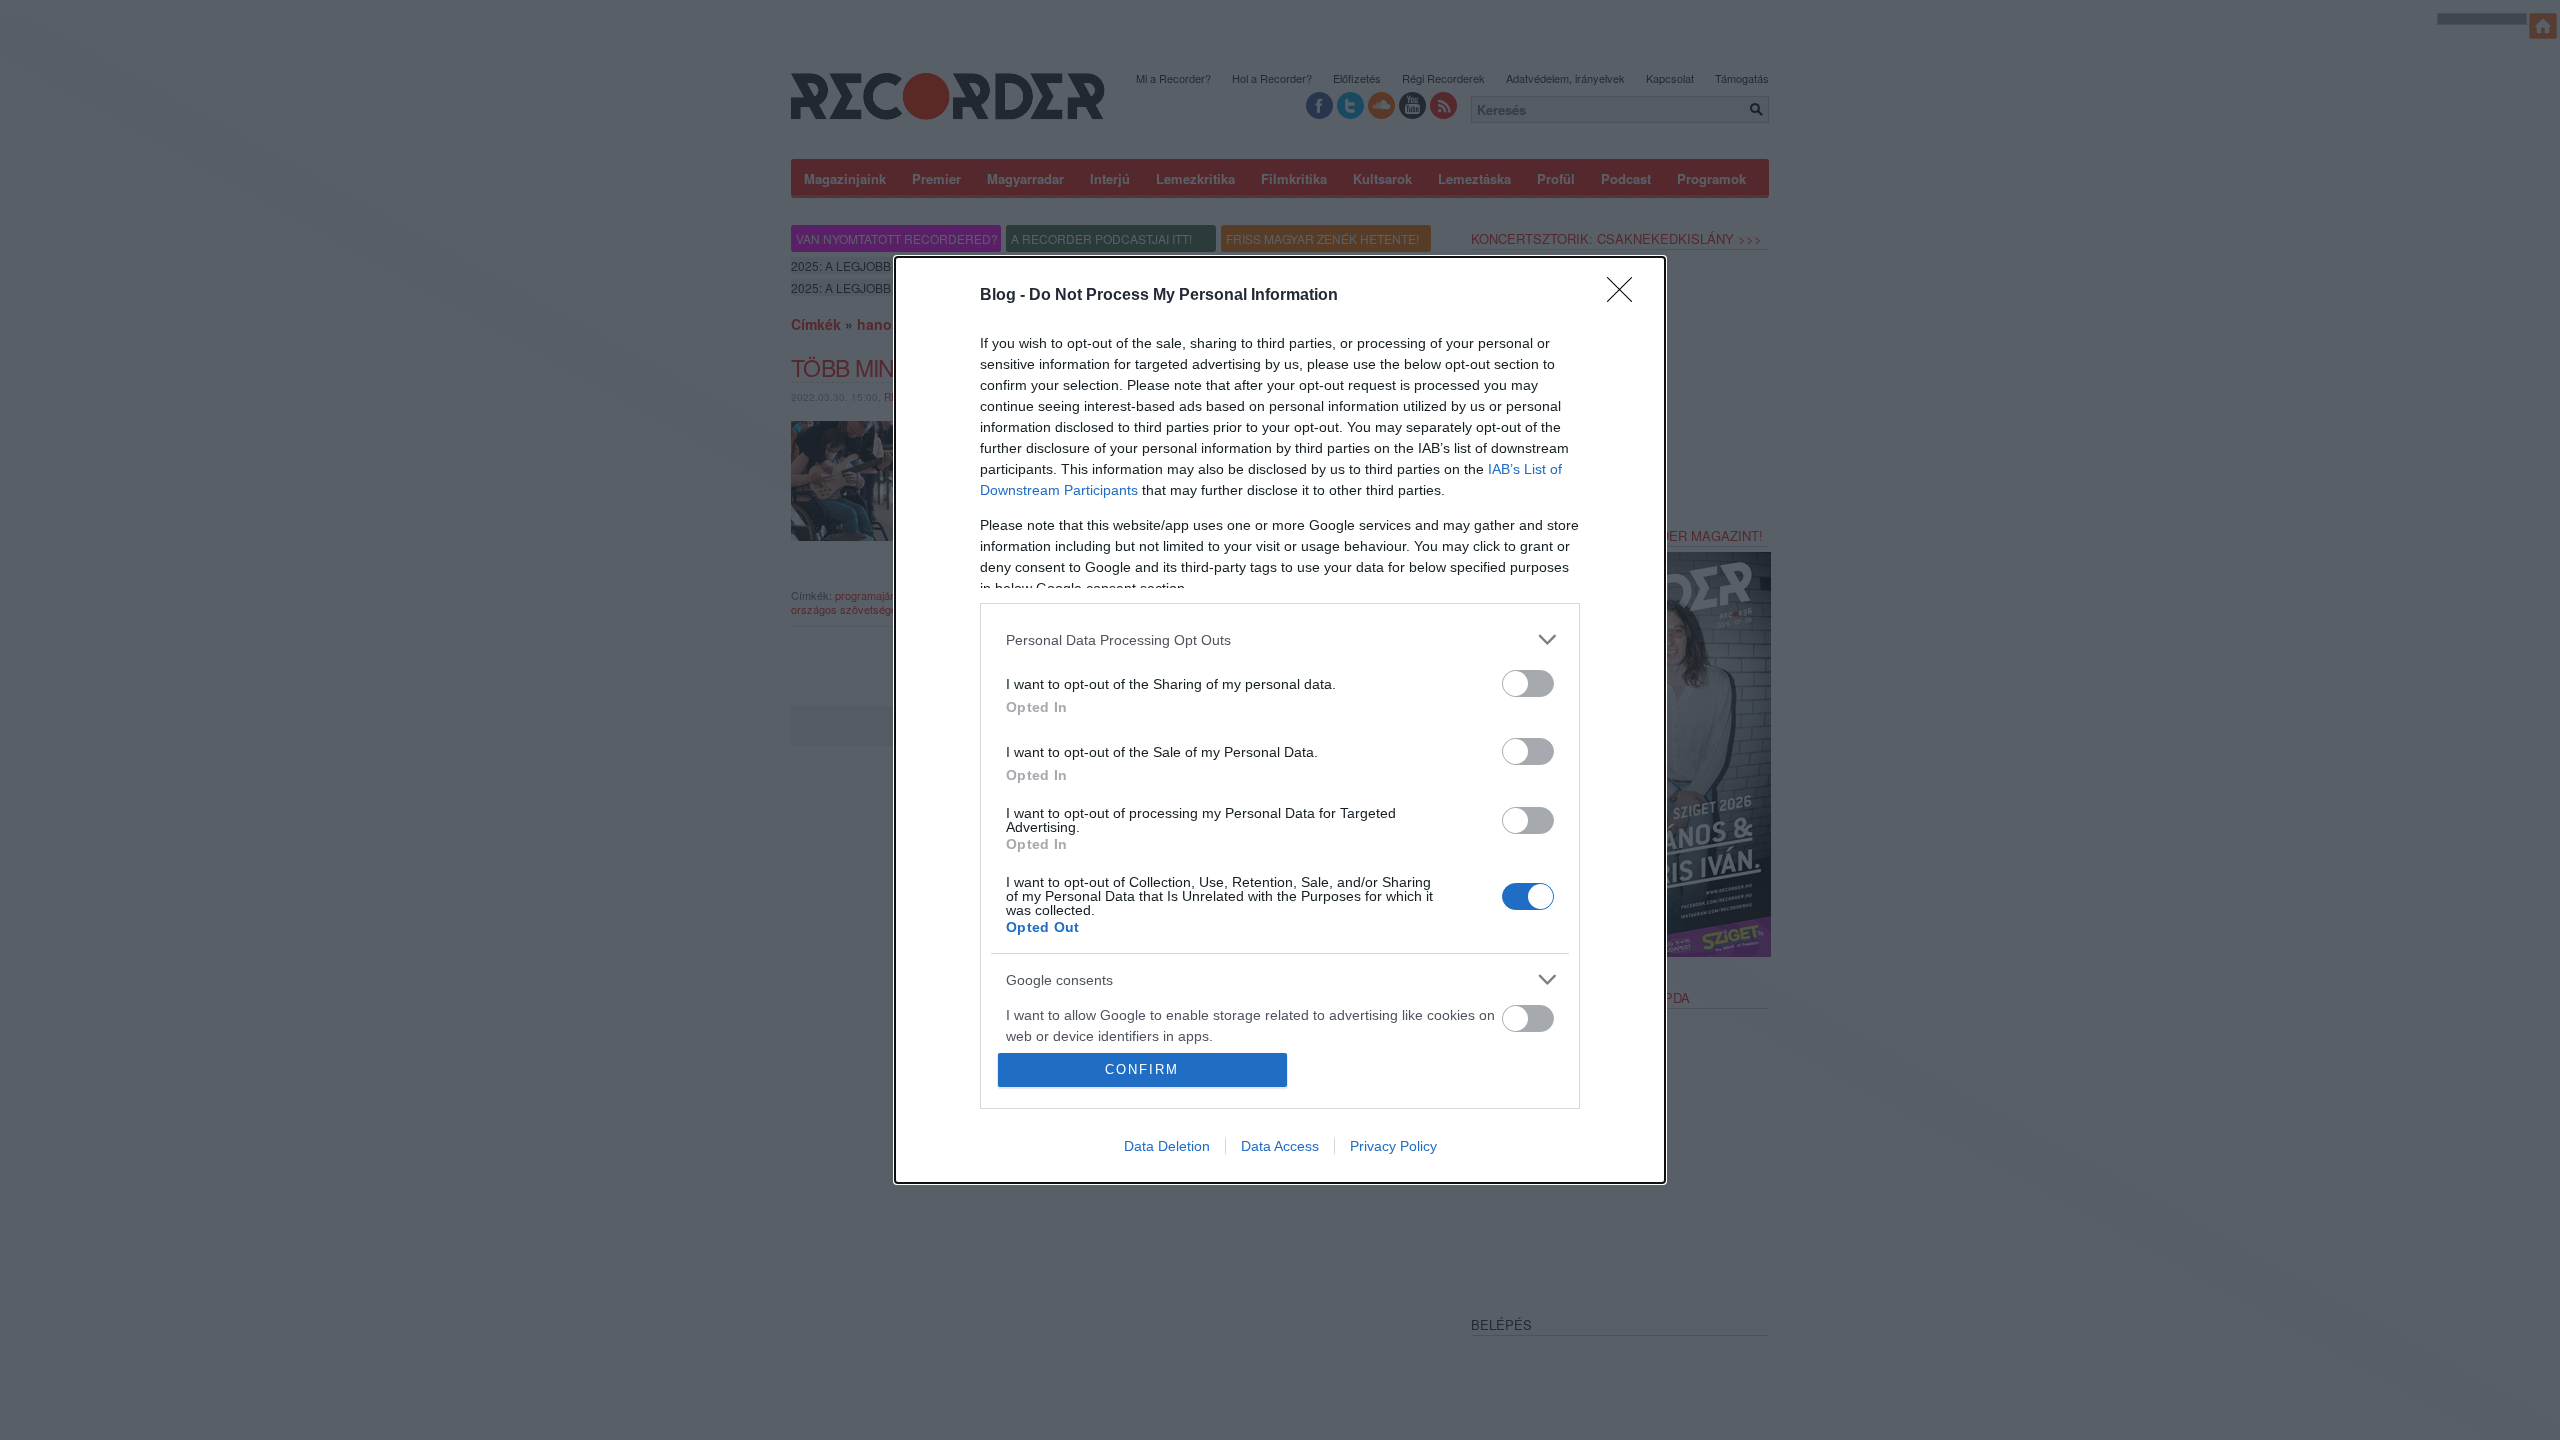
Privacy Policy (1393, 1146)
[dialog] (1280, 720)
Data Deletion (1167, 1146)
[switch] (1528, 683)
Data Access (1280, 1146)
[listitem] (1280, 639)
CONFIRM (1142, 1069)
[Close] (1626, 296)
